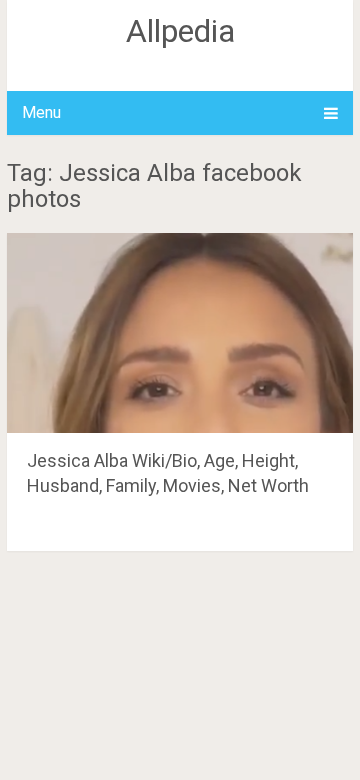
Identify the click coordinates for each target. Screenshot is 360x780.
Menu (41, 112)
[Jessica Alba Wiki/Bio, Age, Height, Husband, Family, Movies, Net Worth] (180, 333)
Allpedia (180, 31)
